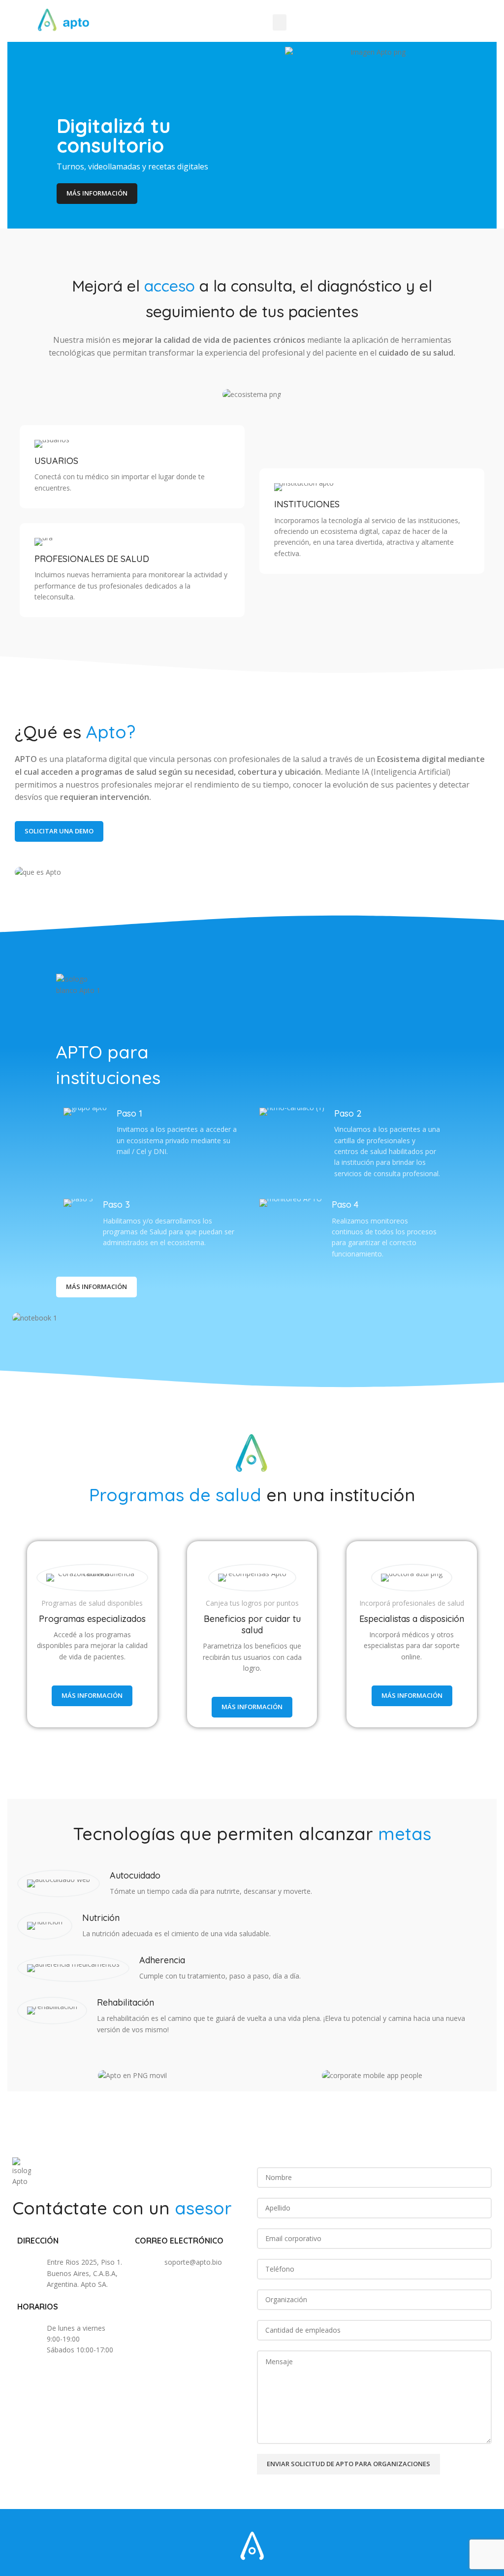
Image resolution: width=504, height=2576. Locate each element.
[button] (280, 22)
